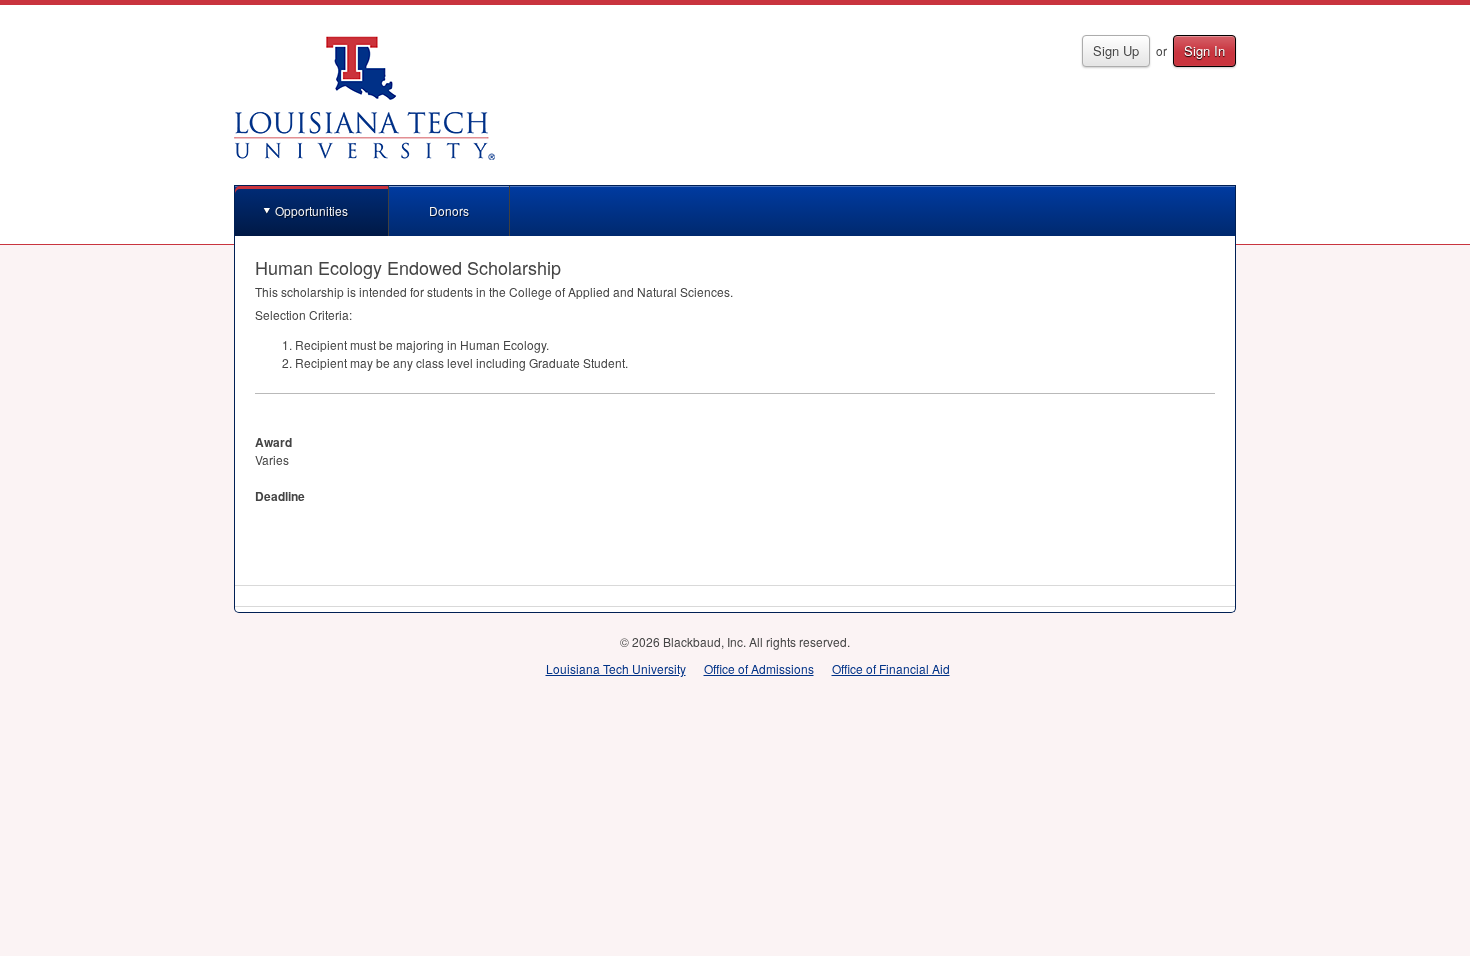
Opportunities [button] (311, 210)
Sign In (1204, 50)
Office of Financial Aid (891, 668)
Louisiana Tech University (616, 668)
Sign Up (1116, 50)
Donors (449, 210)
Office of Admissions (759, 668)
